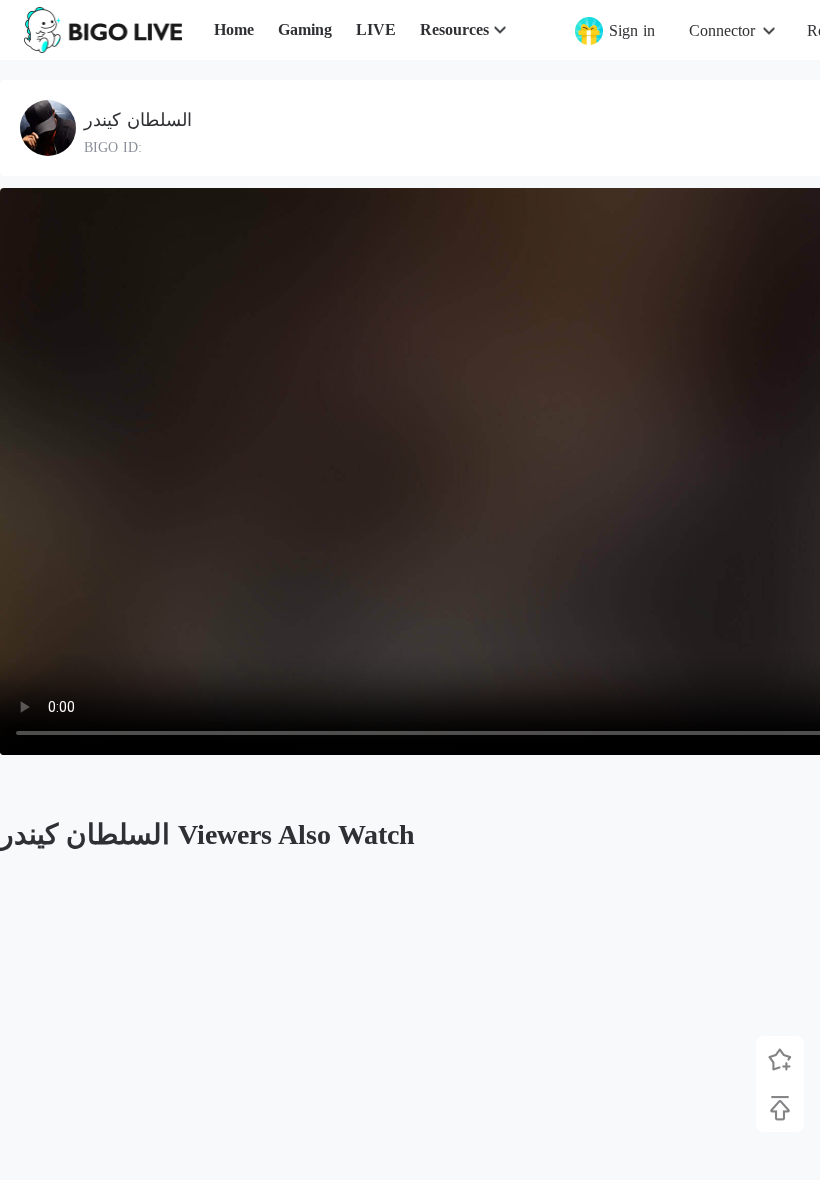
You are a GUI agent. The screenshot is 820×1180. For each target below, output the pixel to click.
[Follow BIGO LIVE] (780, 1060)
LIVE (376, 29)
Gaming (305, 29)
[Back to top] (780, 1108)
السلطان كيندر (138, 120)
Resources (454, 29)
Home (234, 29)
